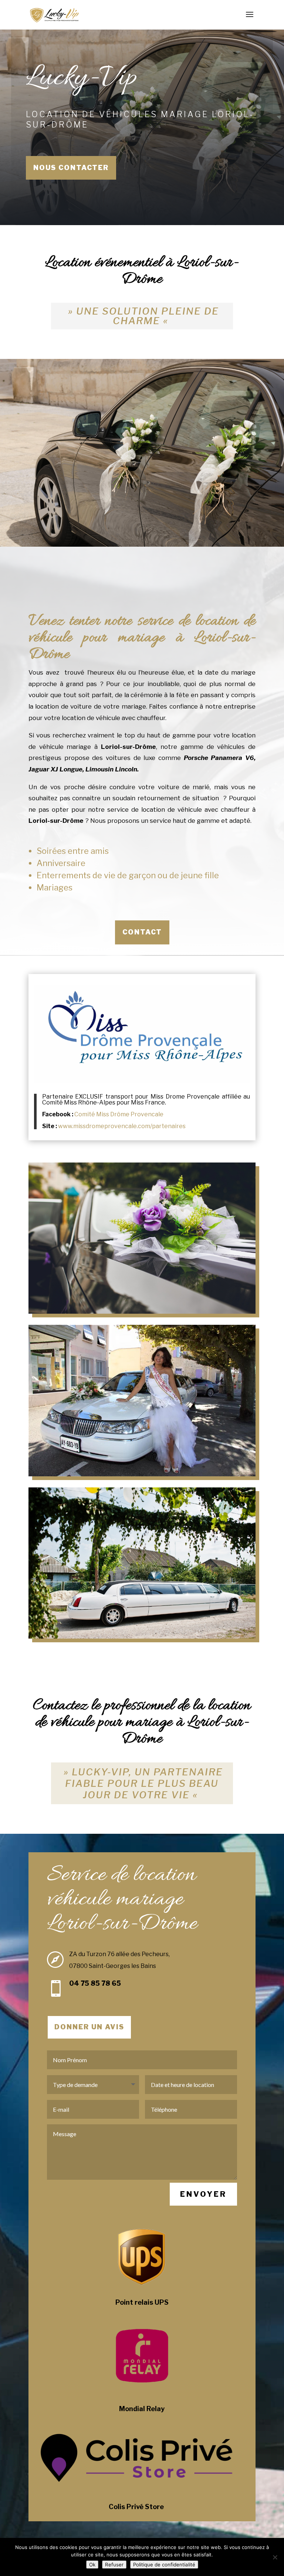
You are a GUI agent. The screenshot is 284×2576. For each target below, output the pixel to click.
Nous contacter (71, 168)
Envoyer (203, 2194)
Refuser (114, 2565)
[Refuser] (275, 2557)
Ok (92, 2565)
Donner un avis (89, 2027)
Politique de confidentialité (164, 2565)
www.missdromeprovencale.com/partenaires (122, 1126)
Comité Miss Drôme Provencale (119, 1114)
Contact (142, 932)
